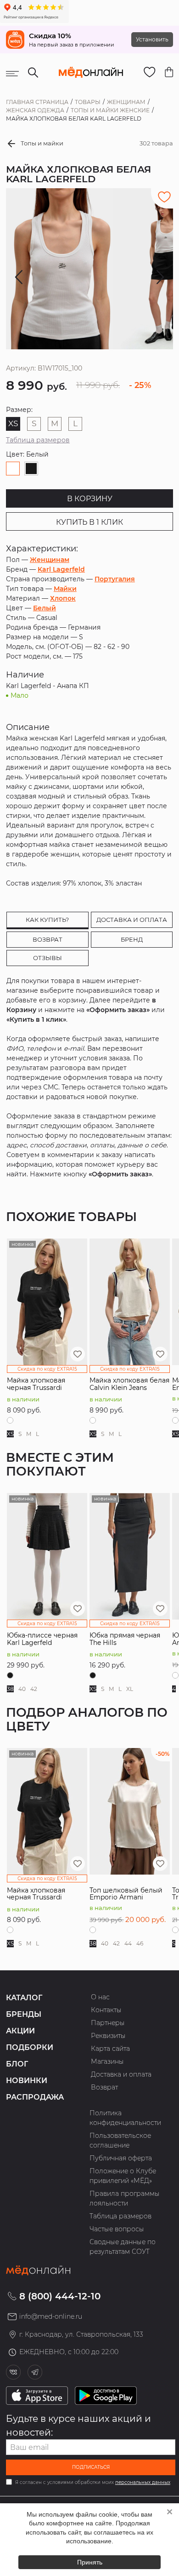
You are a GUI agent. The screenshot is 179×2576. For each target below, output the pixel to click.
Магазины (107, 2061)
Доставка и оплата (121, 2074)
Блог (17, 2064)
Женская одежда (35, 110)
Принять (90, 2562)
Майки (65, 589)
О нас (100, 1997)
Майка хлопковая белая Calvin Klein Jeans (129, 1384)
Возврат (104, 2087)
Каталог (24, 1998)
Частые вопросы (117, 2229)
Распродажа (35, 2097)
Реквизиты (108, 2036)
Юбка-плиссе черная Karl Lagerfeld (42, 1639)
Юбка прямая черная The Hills (125, 1639)
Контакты (106, 2010)
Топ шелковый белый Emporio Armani (126, 1894)
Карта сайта (110, 2049)
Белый (45, 608)
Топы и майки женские (110, 110)
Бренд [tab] (132, 939)
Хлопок (63, 598)
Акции (20, 2031)
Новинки (27, 2081)
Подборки (30, 2047)
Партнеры (108, 2023)
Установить (152, 39)
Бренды (24, 2014)
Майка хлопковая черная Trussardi (36, 1384)
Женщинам (126, 102)
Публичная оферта (121, 2158)
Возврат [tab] (48, 939)
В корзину (90, 499)
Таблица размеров (38, 440)
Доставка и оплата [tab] (132, 920)
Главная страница (37, 102)
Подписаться (91, 2467)
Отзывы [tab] (48, 958)
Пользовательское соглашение (120, 2140)
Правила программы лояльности (125, 2198)
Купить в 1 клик (89, 522)
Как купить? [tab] (47, 920)
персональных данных (143, 2482)
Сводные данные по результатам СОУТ (123, 2247)
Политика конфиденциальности (125, 2118)
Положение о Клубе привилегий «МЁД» (123, 2176)
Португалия (115, 579)
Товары (88, 102)
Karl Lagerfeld (61, 569)
